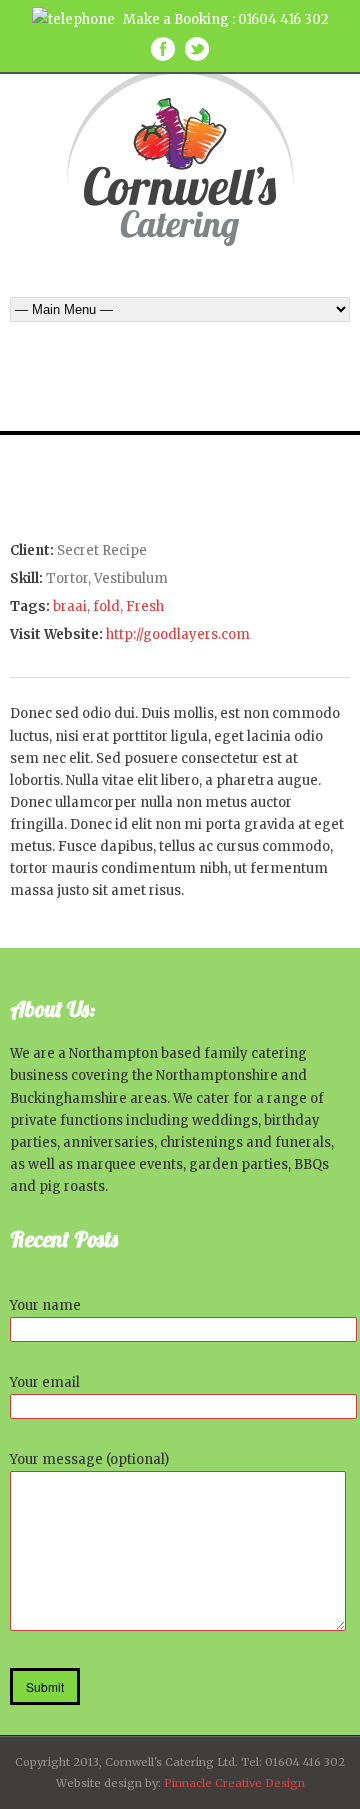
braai (70, 606)
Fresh (145, 606)
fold (106, 606)
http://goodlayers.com (178, 634)
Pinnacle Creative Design (234, 1783)
